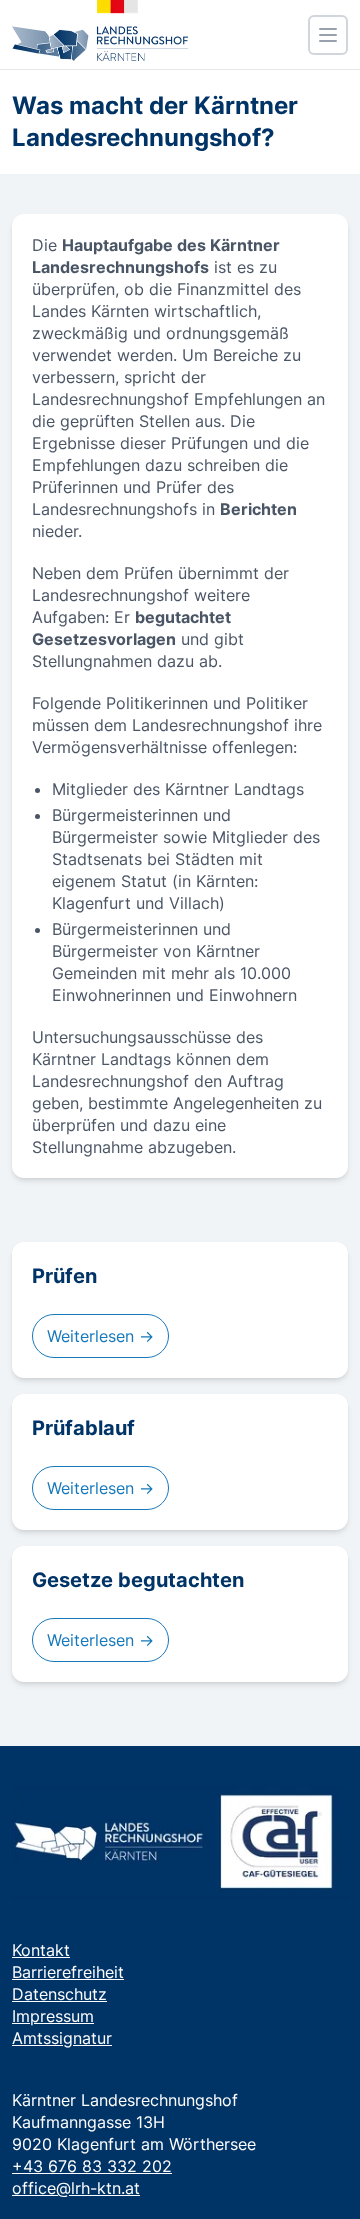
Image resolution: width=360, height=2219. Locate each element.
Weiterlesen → (100, 1336)
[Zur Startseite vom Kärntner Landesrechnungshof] (100, 30)
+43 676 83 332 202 (92, 2166)
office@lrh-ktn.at (76, 2188)
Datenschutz (59, 1994)
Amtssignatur (62, 2038)
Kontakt (41, 1950)
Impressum (53, 2016)
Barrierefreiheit (68, 1972)
